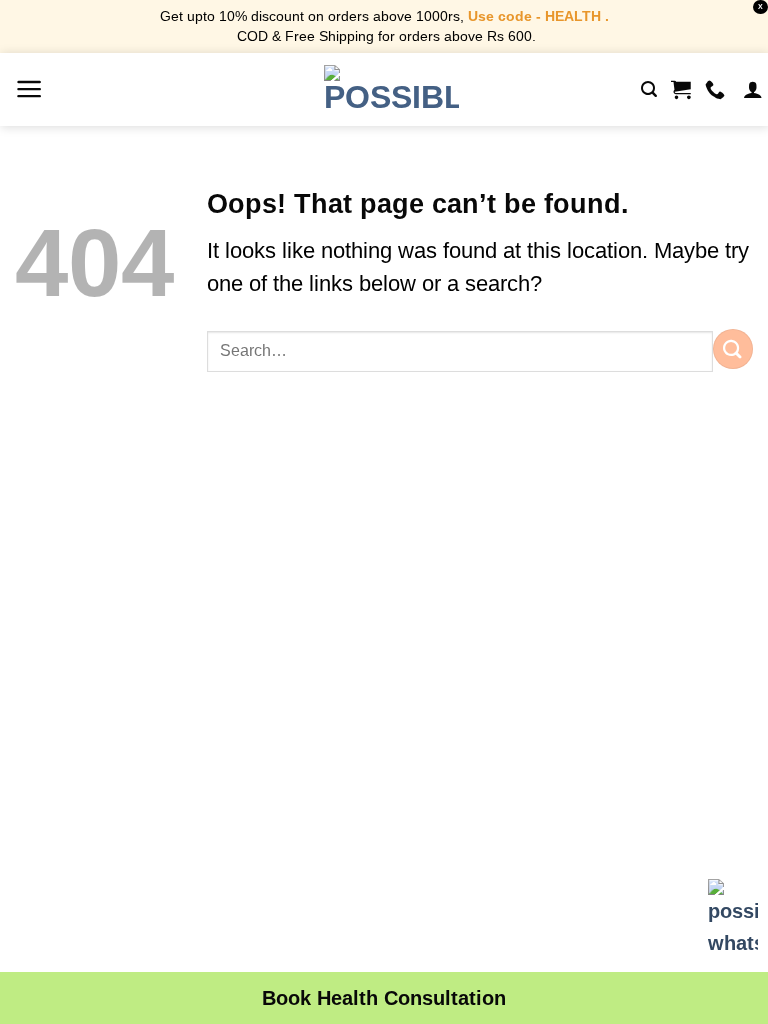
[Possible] (391, 89)
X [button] (760, 6)
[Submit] (733, 348)
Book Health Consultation (384, 998)
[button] (29, 89)
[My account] (753, 89)
